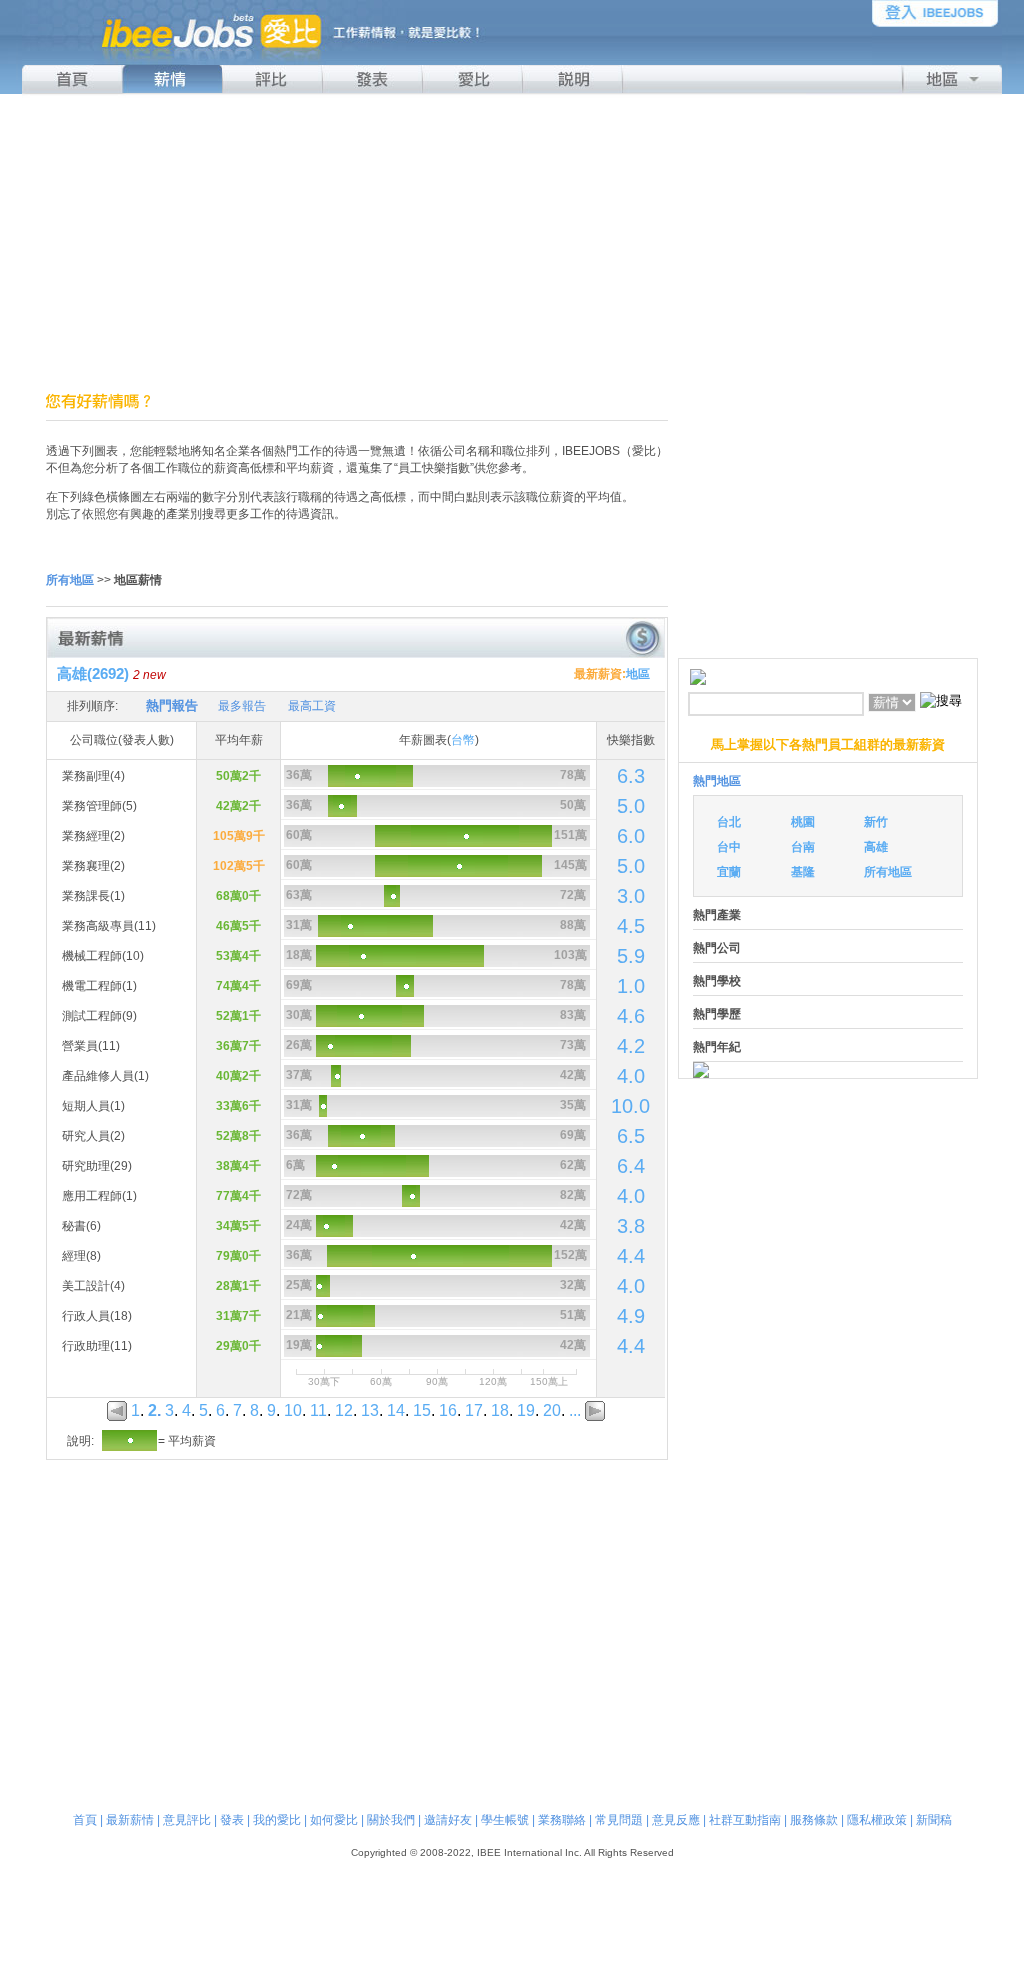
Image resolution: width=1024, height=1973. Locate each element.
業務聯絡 (562, 1820)
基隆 (803, 872)
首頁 (85, 1820)
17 (474, 1410)
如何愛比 (334, 1820)
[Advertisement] (512, 243)
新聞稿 (934, 1820)
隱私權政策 (877, 1820)
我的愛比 (277, 1820)
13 (370, 1410)
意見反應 (676, 1820)
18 (500, 1410)
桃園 (803, 822)
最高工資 (312, 706)
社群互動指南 (745, 1820)
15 (422, 1410)
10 (293, 1410)
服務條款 (814, 1820)
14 (396, 1410)
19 (526, 1410)
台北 (729, 822)
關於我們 (391, 1820)
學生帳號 (505, 1820)
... (575, 1410)
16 (448, 1410)
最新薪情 (130, 1820)
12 (344, 1410)
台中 (729, 847)
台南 (803, 847)
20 (552, 1410)
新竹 (876, 822)
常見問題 (619, 1820)
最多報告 (242, 706)
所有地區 (888, 872)
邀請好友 (448, 1820)
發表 (232, 1820)
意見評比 (187, 1820)
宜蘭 (729, 872)
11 (318, 1410)
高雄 (876, 847)
